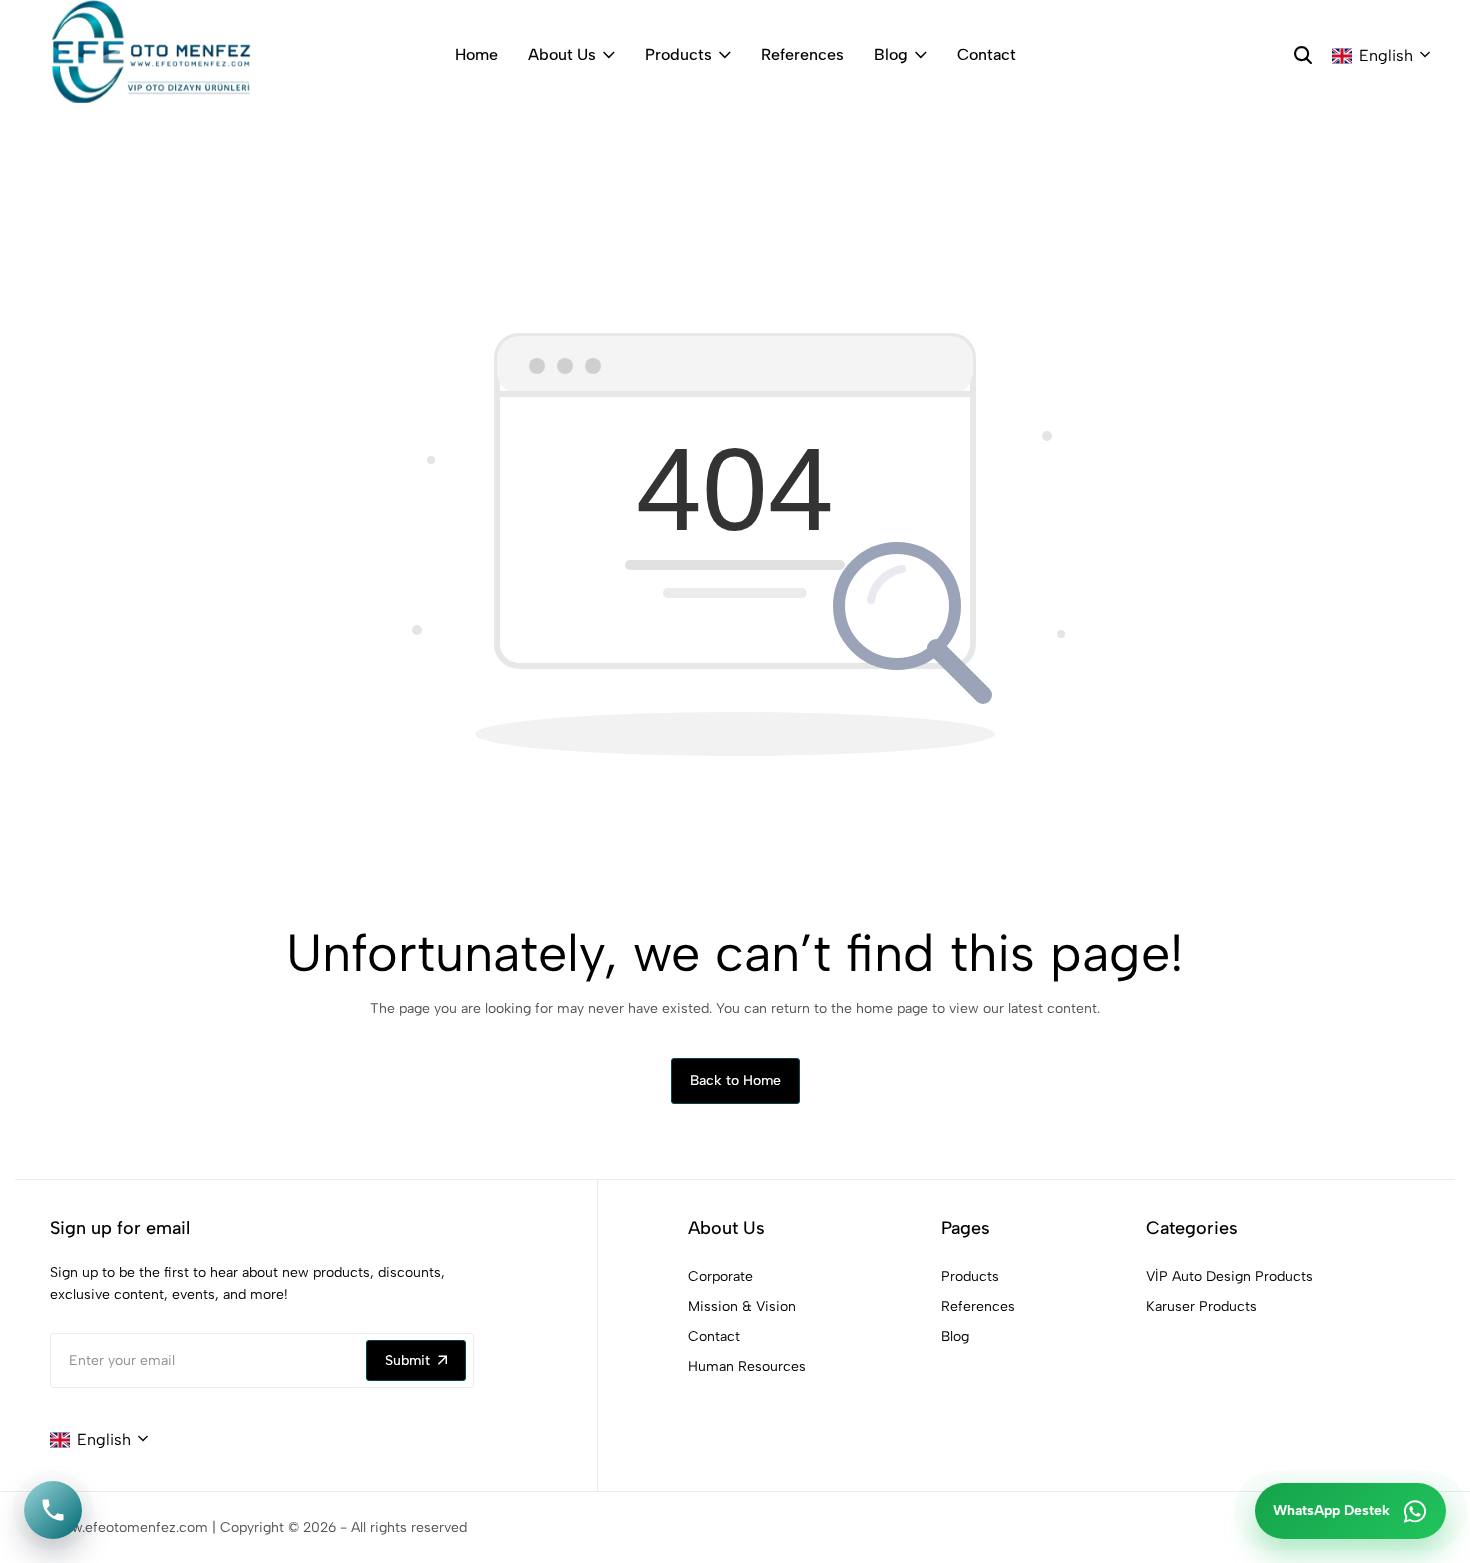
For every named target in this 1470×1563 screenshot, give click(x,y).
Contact (986, 54)
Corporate (720, 1276)
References (802, 54)
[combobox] (1381, 56)
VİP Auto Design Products (1229, 1276)
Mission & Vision (742, 1306)
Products (678, 54)
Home (476, 54)
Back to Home (735, 1080)
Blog (891, 54)
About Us (562, 54)
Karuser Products (1201, 1306)
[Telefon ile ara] (53, 1510)
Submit (407, 1360)
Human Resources (747, 1366)
